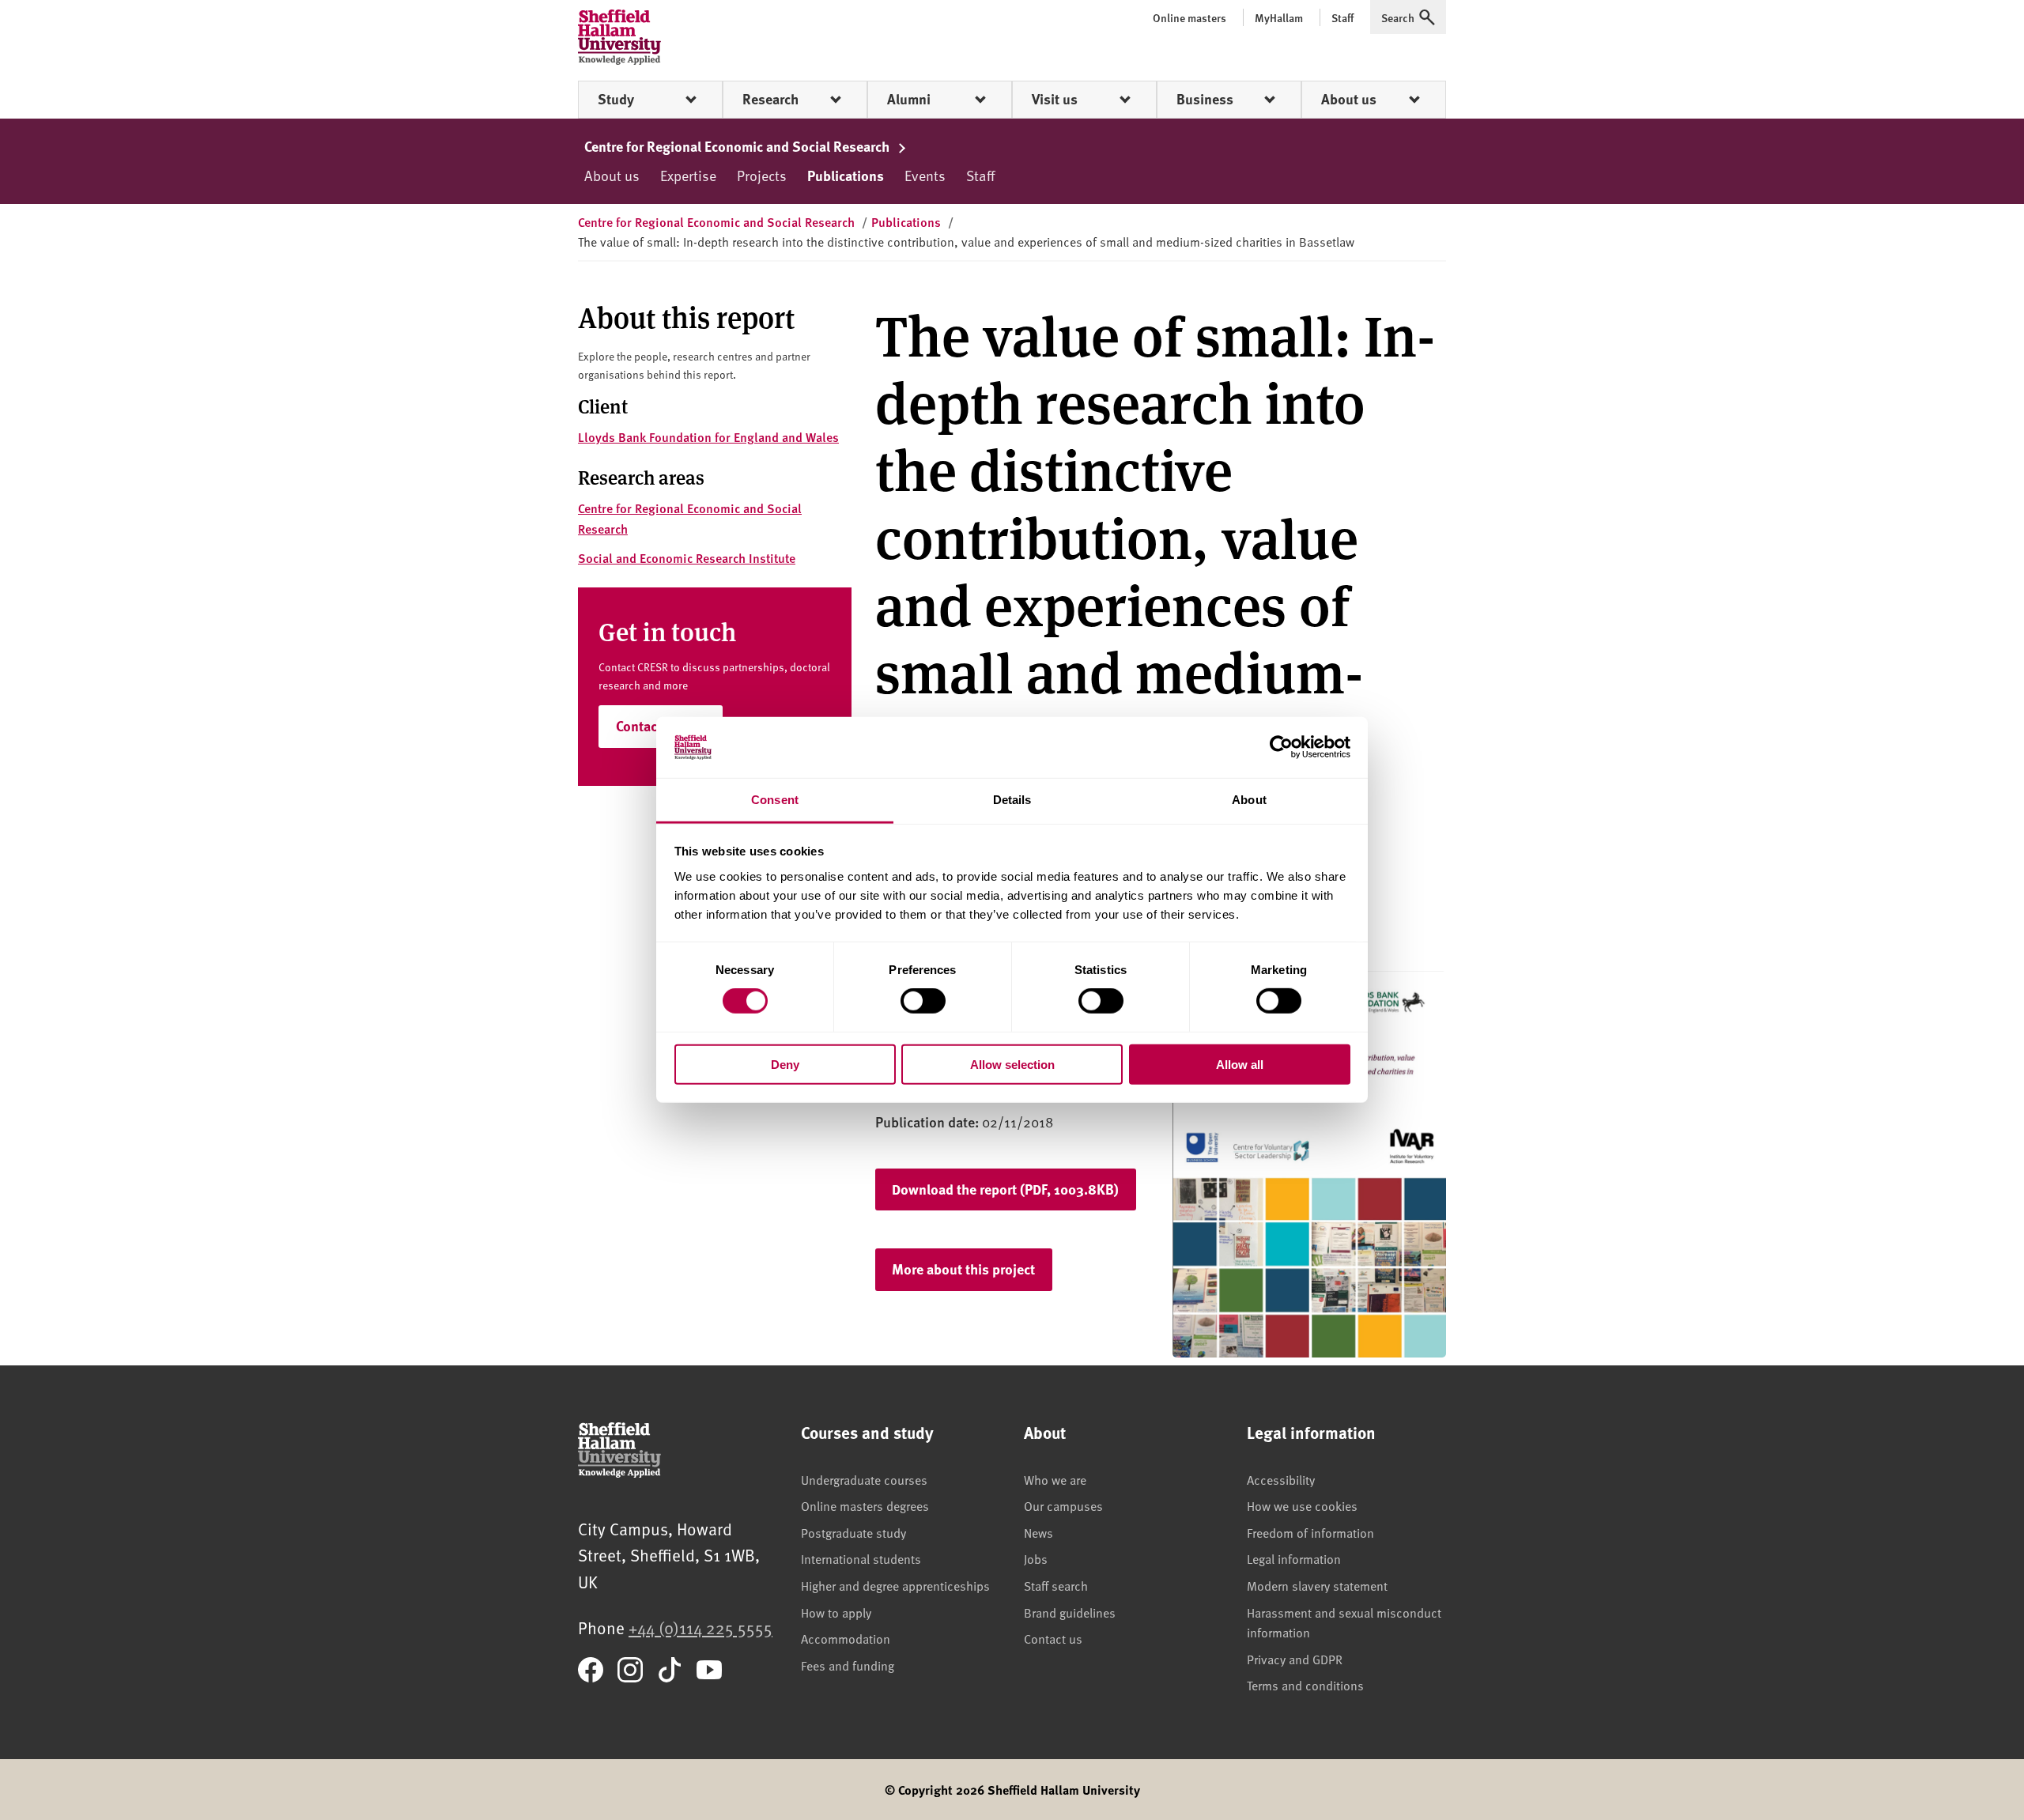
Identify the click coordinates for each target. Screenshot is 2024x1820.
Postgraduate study (853, 1532)
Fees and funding (848, 1665)
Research (770, 99)
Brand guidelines (1070, 1612)
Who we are (1055, 1479)
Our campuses (1063, 1505)
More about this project (963, 1269)
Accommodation (846, 1638)
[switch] (923, 1001)
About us (1349, 99)
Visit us (1055, 99)
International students (861, 1558)
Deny (785, 1064)
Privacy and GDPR (1295, 1659)
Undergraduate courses (864, 1479)
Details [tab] (1012, 800)
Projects (762, 175)
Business (1205, 99)
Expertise (688, 175)
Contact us (1053, 1638)
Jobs (1036, 1558)
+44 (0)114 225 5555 (700, 1627)
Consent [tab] (775, 800)
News (1038, 1532)
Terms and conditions (1305, 1685)
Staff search (1056, 1585)
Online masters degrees (865, 1505)
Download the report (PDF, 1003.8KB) (1005, 1189)
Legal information (1294, 1558)
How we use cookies (1302, 1505)
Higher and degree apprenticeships (895, 1585)
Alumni (909, 99)
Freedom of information (1310, 1532)
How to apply (836, 1612)
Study (616, 99)
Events (925, 175)
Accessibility (1281, 1479)
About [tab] (1249, 800)
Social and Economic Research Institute (687, 558)
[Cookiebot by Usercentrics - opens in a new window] (1281, 747)
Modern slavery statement (1317, 1585)
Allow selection (1012, 1064)
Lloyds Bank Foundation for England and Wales (708, 437)
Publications (846, 176)
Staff (980, 175)
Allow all (1240, 1064)
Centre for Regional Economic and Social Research (738, 146)
